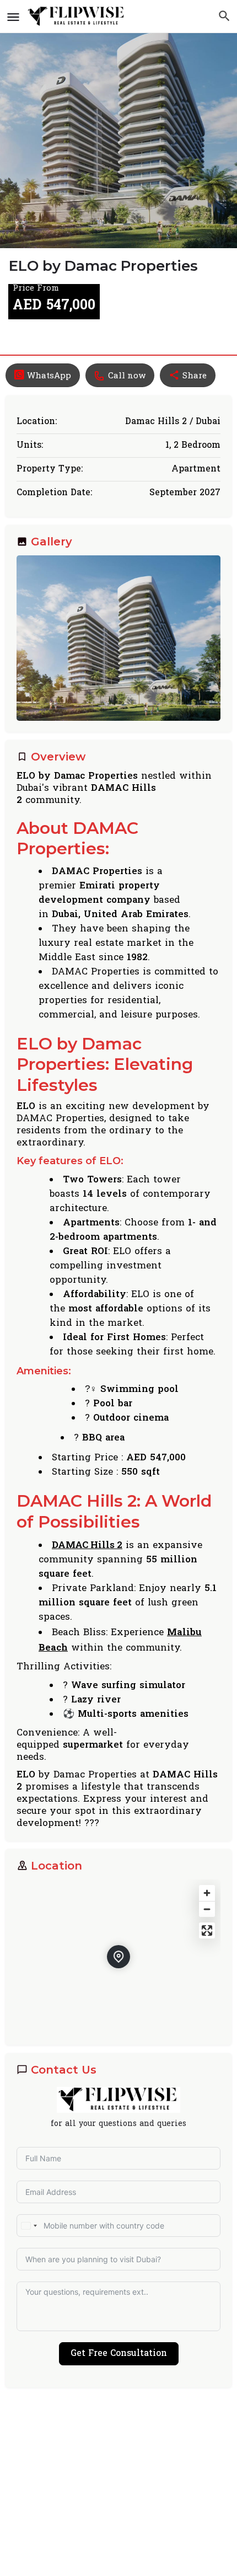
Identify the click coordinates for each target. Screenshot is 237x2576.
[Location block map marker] (118, 1957)
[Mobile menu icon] (13, 17)
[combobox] (29, 2226)
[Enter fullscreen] (207, 1930)
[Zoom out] (207, 1909)
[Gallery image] (118, 638)
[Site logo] (78, 17)
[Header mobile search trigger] (224, 16)
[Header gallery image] (118, 124)
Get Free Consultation (119, 2354)
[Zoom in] (207, 1893)
